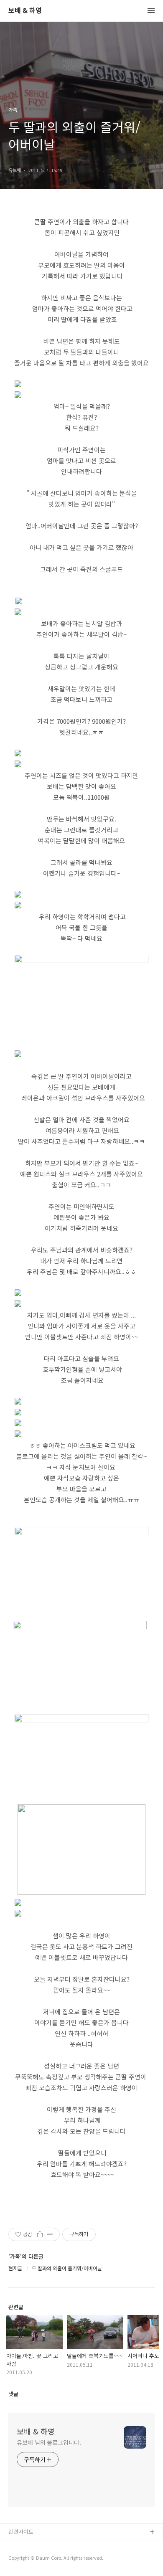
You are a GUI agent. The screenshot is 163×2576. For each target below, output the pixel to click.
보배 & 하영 (25, 11)
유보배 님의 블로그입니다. (49, 2442)
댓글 (13, 2394)
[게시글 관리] (50, 2234)
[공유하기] (40, 2234)
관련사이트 (21, 2532)
